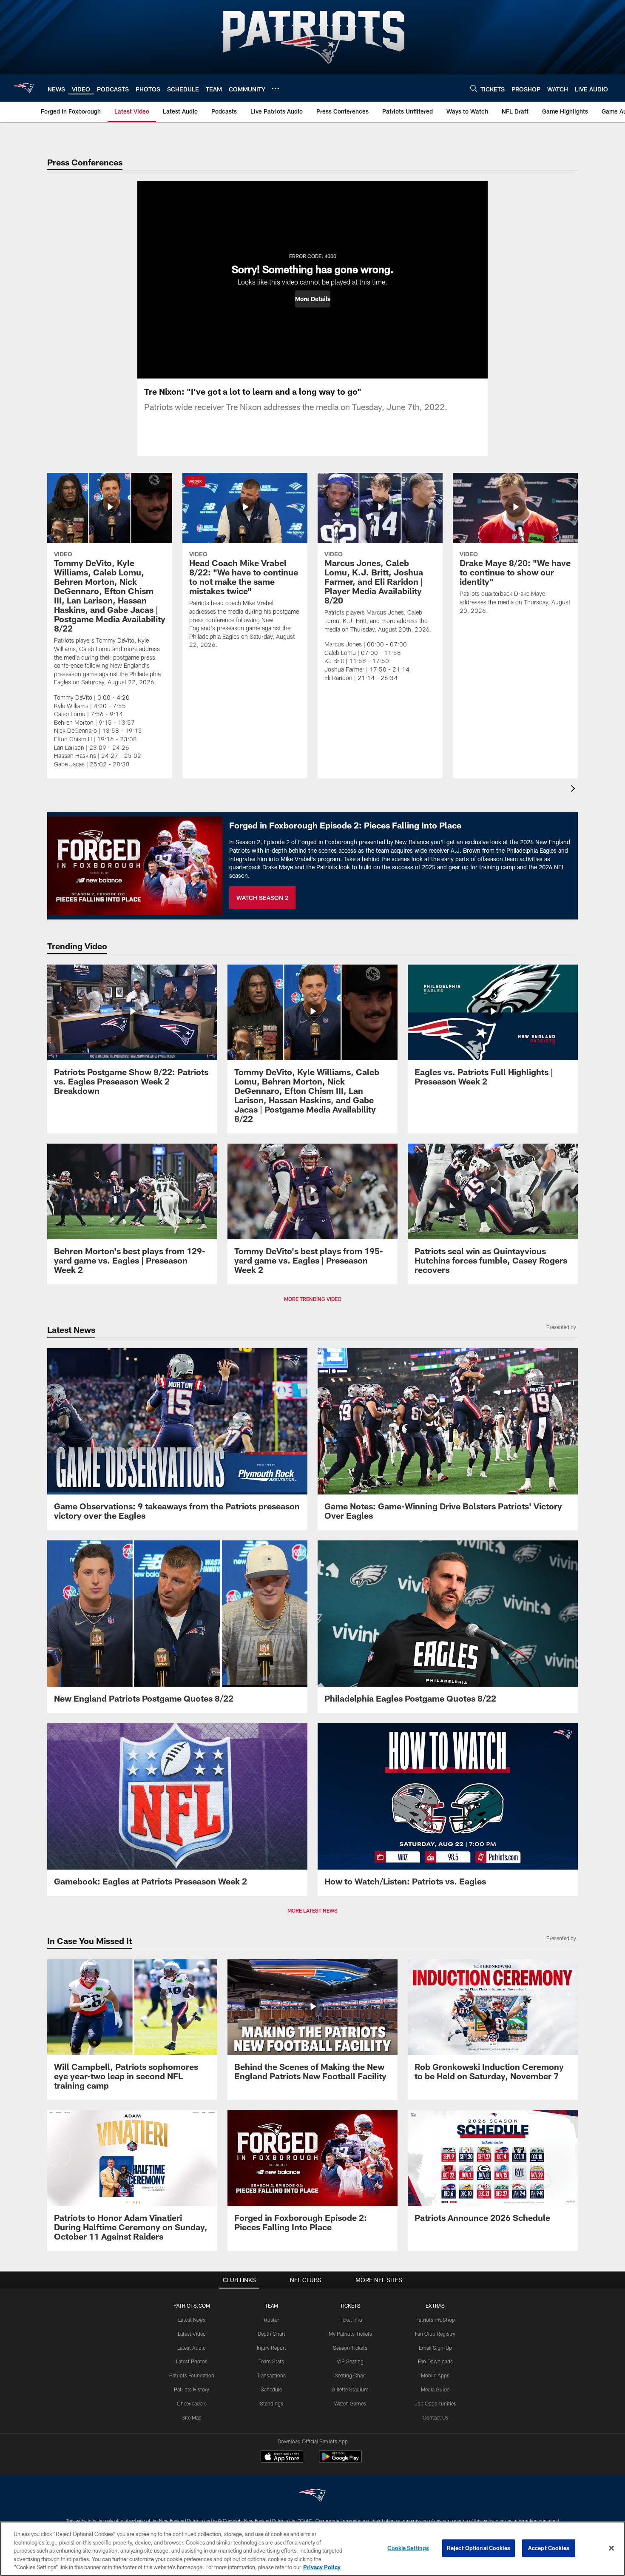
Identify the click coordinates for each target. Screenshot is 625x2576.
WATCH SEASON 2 (262, 898)
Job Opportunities (435, 2403)
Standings (271, 2403)
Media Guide (435, 2389)
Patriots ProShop (435, 2320)
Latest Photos (192, 2361)
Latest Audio (192, 2348)
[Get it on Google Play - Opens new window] (340, 2461)
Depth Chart (271, 2334)
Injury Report (271, 2348)
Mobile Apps (435, 2375)
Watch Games (350, 2403)
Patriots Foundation (192, 2375)
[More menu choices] (276, 88)
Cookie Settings (408, 2548)
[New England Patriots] (312, 2496)
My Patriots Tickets (350, 2334)
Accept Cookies (549, 2548)
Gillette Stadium (350, 2389)
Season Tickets (350, 2348)
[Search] (474, 88)
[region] (312, 2549)
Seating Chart (350, 2375)
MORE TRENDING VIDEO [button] (313, 1299)
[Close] (611, 2548)
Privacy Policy (322, 2567)
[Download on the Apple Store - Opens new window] (282, 2458)
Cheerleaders (192, 2403)
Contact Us (435, 2417)
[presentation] (574, 790)
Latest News (192, 2320)
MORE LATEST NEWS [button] (312, 1910)
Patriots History (192, 2389)
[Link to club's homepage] (24, 88)
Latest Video (192, 2334)
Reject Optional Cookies (479, 2548)
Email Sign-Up (435, 2348)
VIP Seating (350, 2361)
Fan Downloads (435, 2361)
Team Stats (271, 2361)
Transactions (271, 2375)
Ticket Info (350, 2320)
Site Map (192, 2417)
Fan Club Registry (435, 2334)
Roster (271, 2320)
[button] (313, 299)
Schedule (271, 2389)
